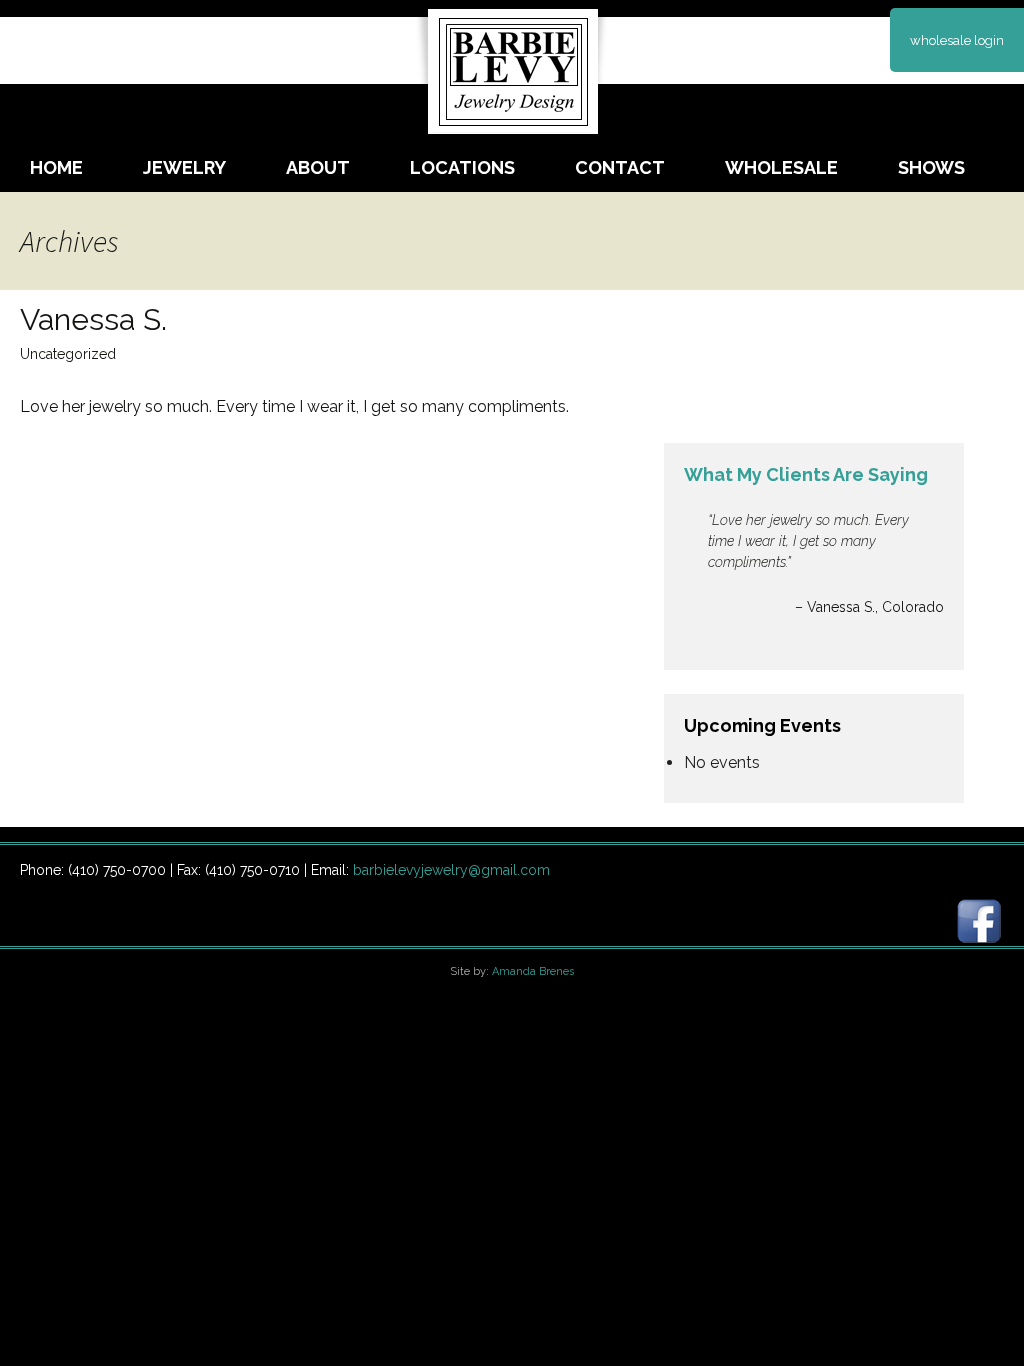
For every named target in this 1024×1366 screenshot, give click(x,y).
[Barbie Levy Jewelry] (512, 65)
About (318, 167)
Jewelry (184, 167)
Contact (620, 167)
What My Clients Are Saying (806, 474)
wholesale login (957, 40)
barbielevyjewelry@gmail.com (451, 870)
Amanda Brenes (533, 971)
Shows (931, 167)
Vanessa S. (93, 319)
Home (56, 167)
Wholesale (781, 167)
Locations (462, 167)
